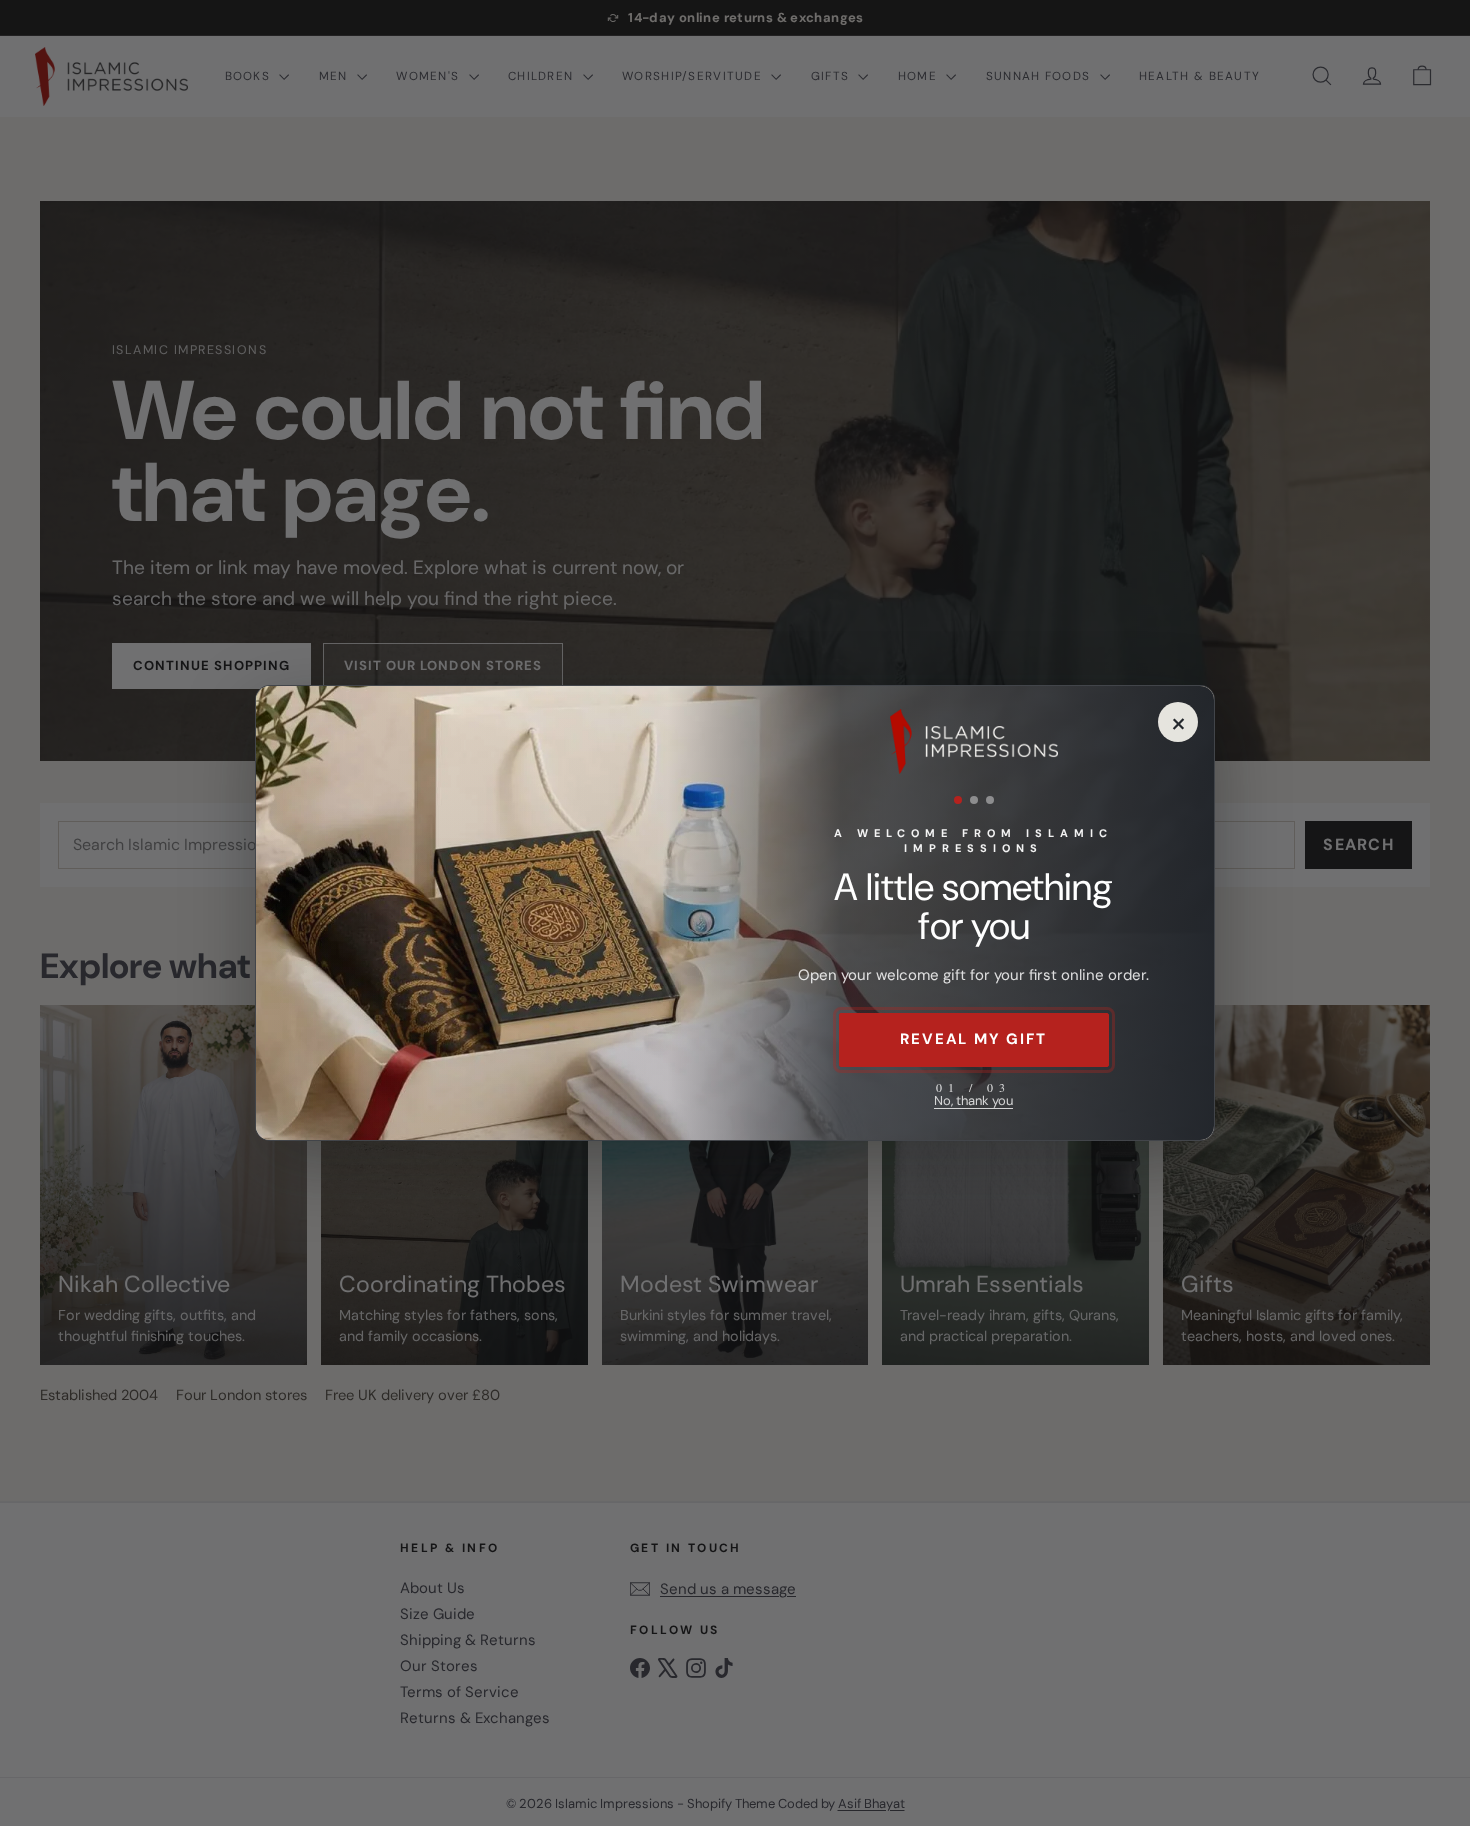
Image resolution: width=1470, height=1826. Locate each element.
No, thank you (973, 1100)
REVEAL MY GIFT (973, 1039)
